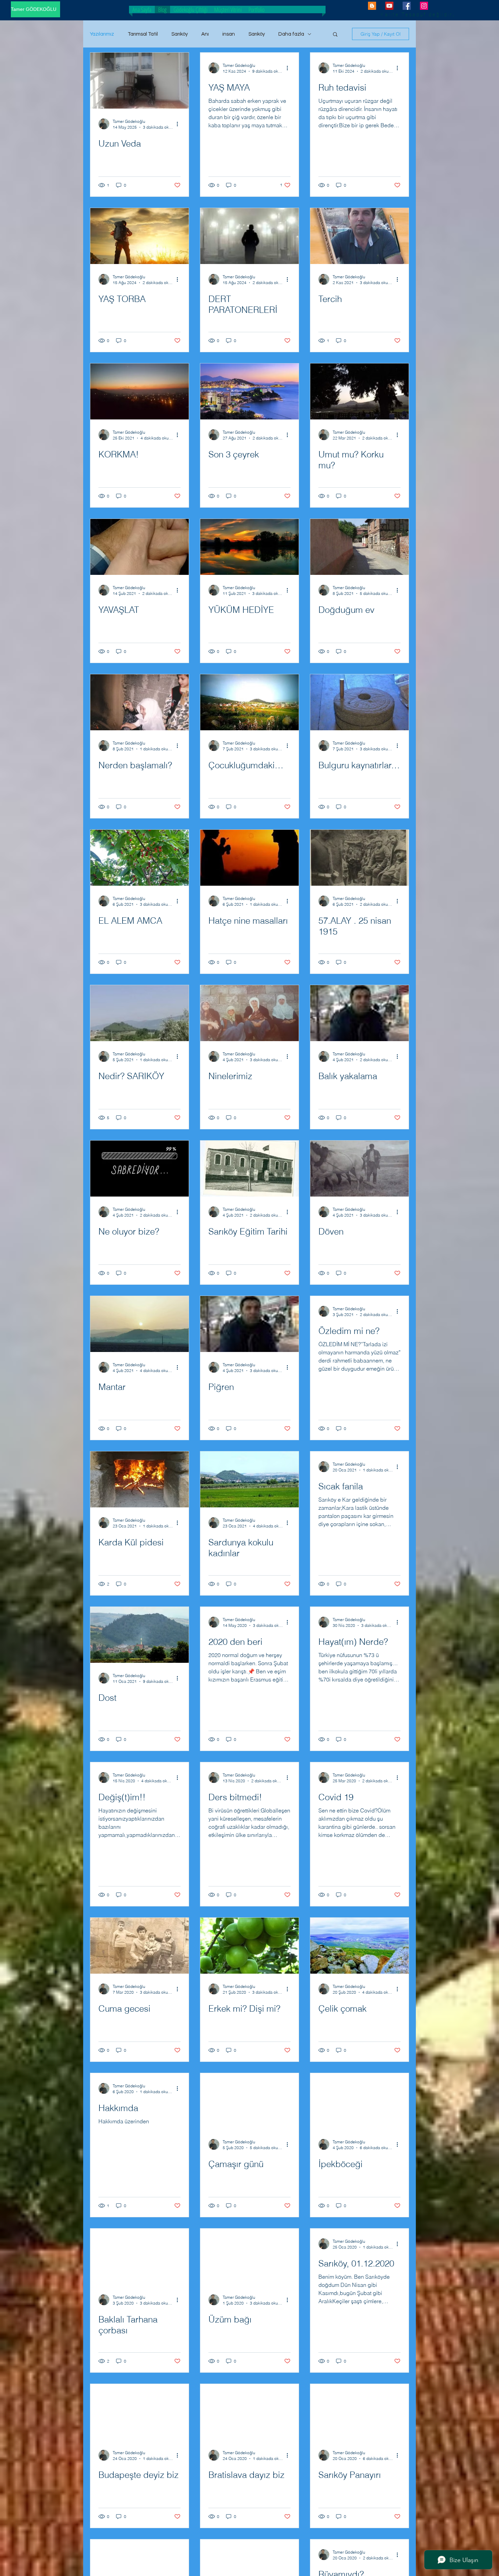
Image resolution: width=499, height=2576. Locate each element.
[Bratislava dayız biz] (249, 2412)
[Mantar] (140, 1324)
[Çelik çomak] (359, 1946)
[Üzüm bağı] (249, 2257)
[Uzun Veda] (140, 81)
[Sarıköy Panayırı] (359, 2412)
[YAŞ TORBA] (140, 236)
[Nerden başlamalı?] (140, 702)
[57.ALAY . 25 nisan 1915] (359, 858)
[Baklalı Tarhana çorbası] (140, 2257)
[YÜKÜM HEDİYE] (249, 547)
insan (229, 34)
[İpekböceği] (359, 2101)
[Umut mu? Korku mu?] (359, 391)
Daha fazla (291, 34)
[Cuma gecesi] (140, 1946)
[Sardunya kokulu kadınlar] (249, 1479)
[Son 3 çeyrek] (249, 391)
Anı (205, 34)
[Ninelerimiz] (249, 1013)
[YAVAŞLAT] (140, 547)
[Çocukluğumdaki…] (249, 702)
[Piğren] (249, 1324)
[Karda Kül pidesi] (140, 1479)
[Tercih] (359, 236)
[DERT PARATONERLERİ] (249, 236)
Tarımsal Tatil (143, 34)
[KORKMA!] (140, 391)
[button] (335, 35)
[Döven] (359, 1169)
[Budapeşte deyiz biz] (140, 2412)
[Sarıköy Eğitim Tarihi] (249, 1169)
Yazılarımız (102, 34)
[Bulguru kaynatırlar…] (359, 702)
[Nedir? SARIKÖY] (140, 1013)
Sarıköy (180, 34)
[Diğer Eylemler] (180, 124)
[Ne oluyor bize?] (140, 1169)
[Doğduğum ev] (359, 547)
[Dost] (140, 1635)
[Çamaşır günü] (249, 2101)
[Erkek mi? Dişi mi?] (249, 1946)
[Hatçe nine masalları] (249, 858)
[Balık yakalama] (359, 1013)
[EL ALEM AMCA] (140, 858)
